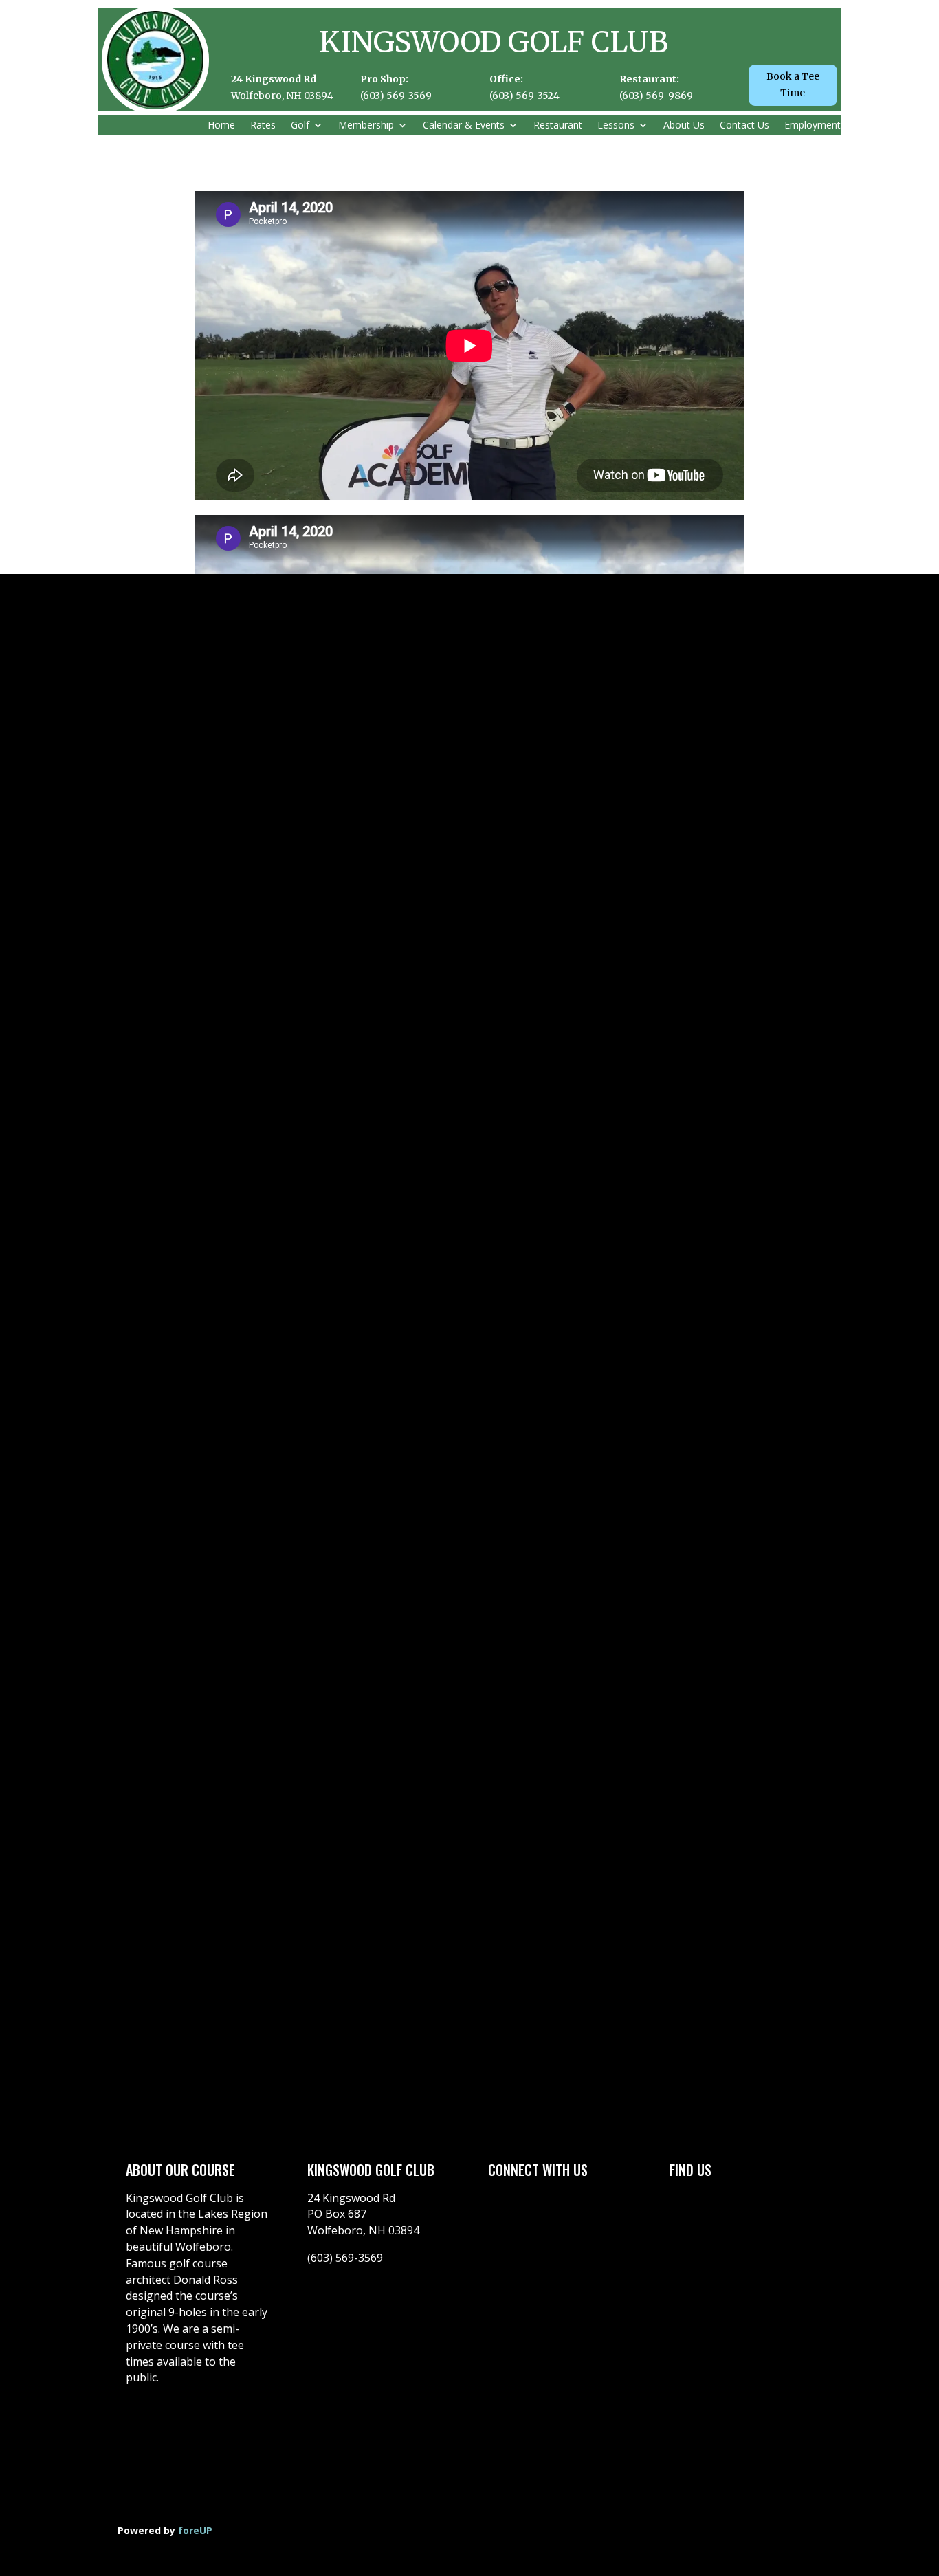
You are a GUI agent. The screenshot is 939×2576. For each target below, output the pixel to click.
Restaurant (558, 126)
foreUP (195, 2530)
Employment (813, 126)
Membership (366, 126)
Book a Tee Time (793, 85)
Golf (300, 126)
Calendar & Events (464, 126)
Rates (263, 126)
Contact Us (744, 126)
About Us (684, 126)
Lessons (616, 126)
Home (221, 126)
